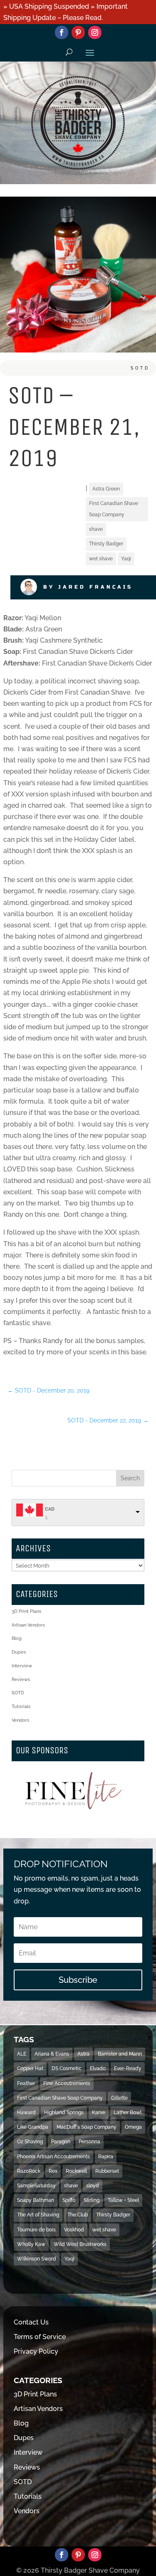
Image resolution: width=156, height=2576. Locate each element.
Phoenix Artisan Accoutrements (53, 2157)
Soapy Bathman (36, 2200)
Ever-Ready (128, 2068)
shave (96, 529)
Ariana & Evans (52, 2054)
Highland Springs (64, 2113)
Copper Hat (30, 2068)
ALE (22, 2054)
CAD (50, 1509)
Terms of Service (40, 2337)
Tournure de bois (36, 2230)
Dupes (19, 1652)
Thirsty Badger (106, 544)
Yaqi (126, 559)
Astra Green (106, 489)
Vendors (20, 1720)
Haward (26, 2113)
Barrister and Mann (120, 2054)
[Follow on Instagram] (95, 32)
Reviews (21, 1680)
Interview (22, 1666)
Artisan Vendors (28, 1625)
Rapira (106, 2157)
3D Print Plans (26, 1611)
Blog (17, 1638)
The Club (78, 2215)
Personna (89, 2142)
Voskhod (74, 2230)
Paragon (61, 2142)
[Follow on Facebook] (62, 32)
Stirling (92, 2200)
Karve (99, 2113)
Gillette (119, 2098)
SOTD (140, 368)
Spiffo (69, 2200)
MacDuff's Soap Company (87, 2127)
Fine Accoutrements (67, 2083)
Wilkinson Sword (37, 2259)
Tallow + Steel (123, 2200)
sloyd (93, 2186)
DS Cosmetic (67, 2068)
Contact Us (31, 2322)
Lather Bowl (128, 2113)
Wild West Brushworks (80, 2244)
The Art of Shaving (38, 2215)
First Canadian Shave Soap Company (114, 509)
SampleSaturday (36, 2186)
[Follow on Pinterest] (78, 32)
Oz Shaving (30, 2142)
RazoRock (29, 2171)
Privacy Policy (36, 2351)
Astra (83, 2054)
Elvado (98, 2068)
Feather (26, 2083)
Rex (53, 2171)
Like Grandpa (33, 2127)
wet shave (101, 559)
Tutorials (21, 1707)
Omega (133, 2127)
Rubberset (107, 2171)
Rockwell (76, 2171)
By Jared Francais (88, 587)
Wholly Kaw (31, 2244)
